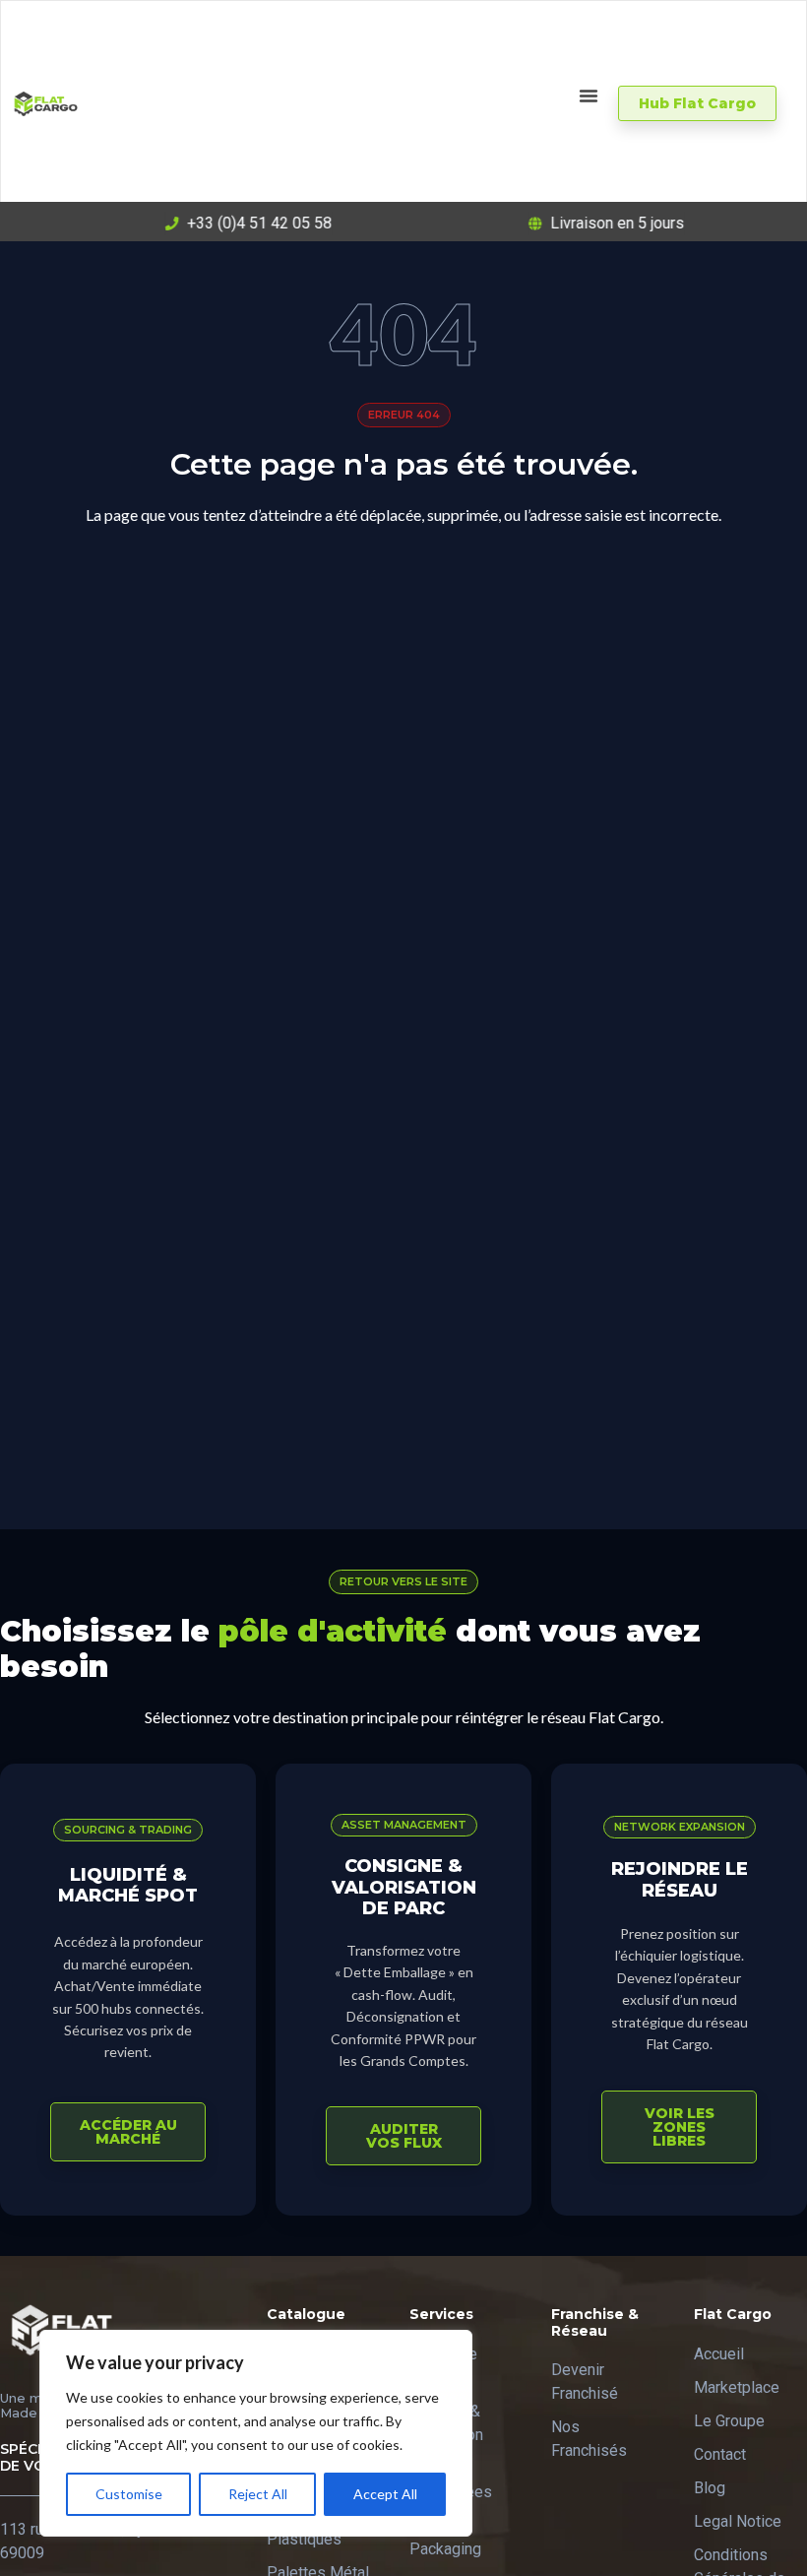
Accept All (385, 2494)
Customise (129, 2494)
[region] (256, 2433)
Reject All (258, 2494)
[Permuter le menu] (589, 96)
